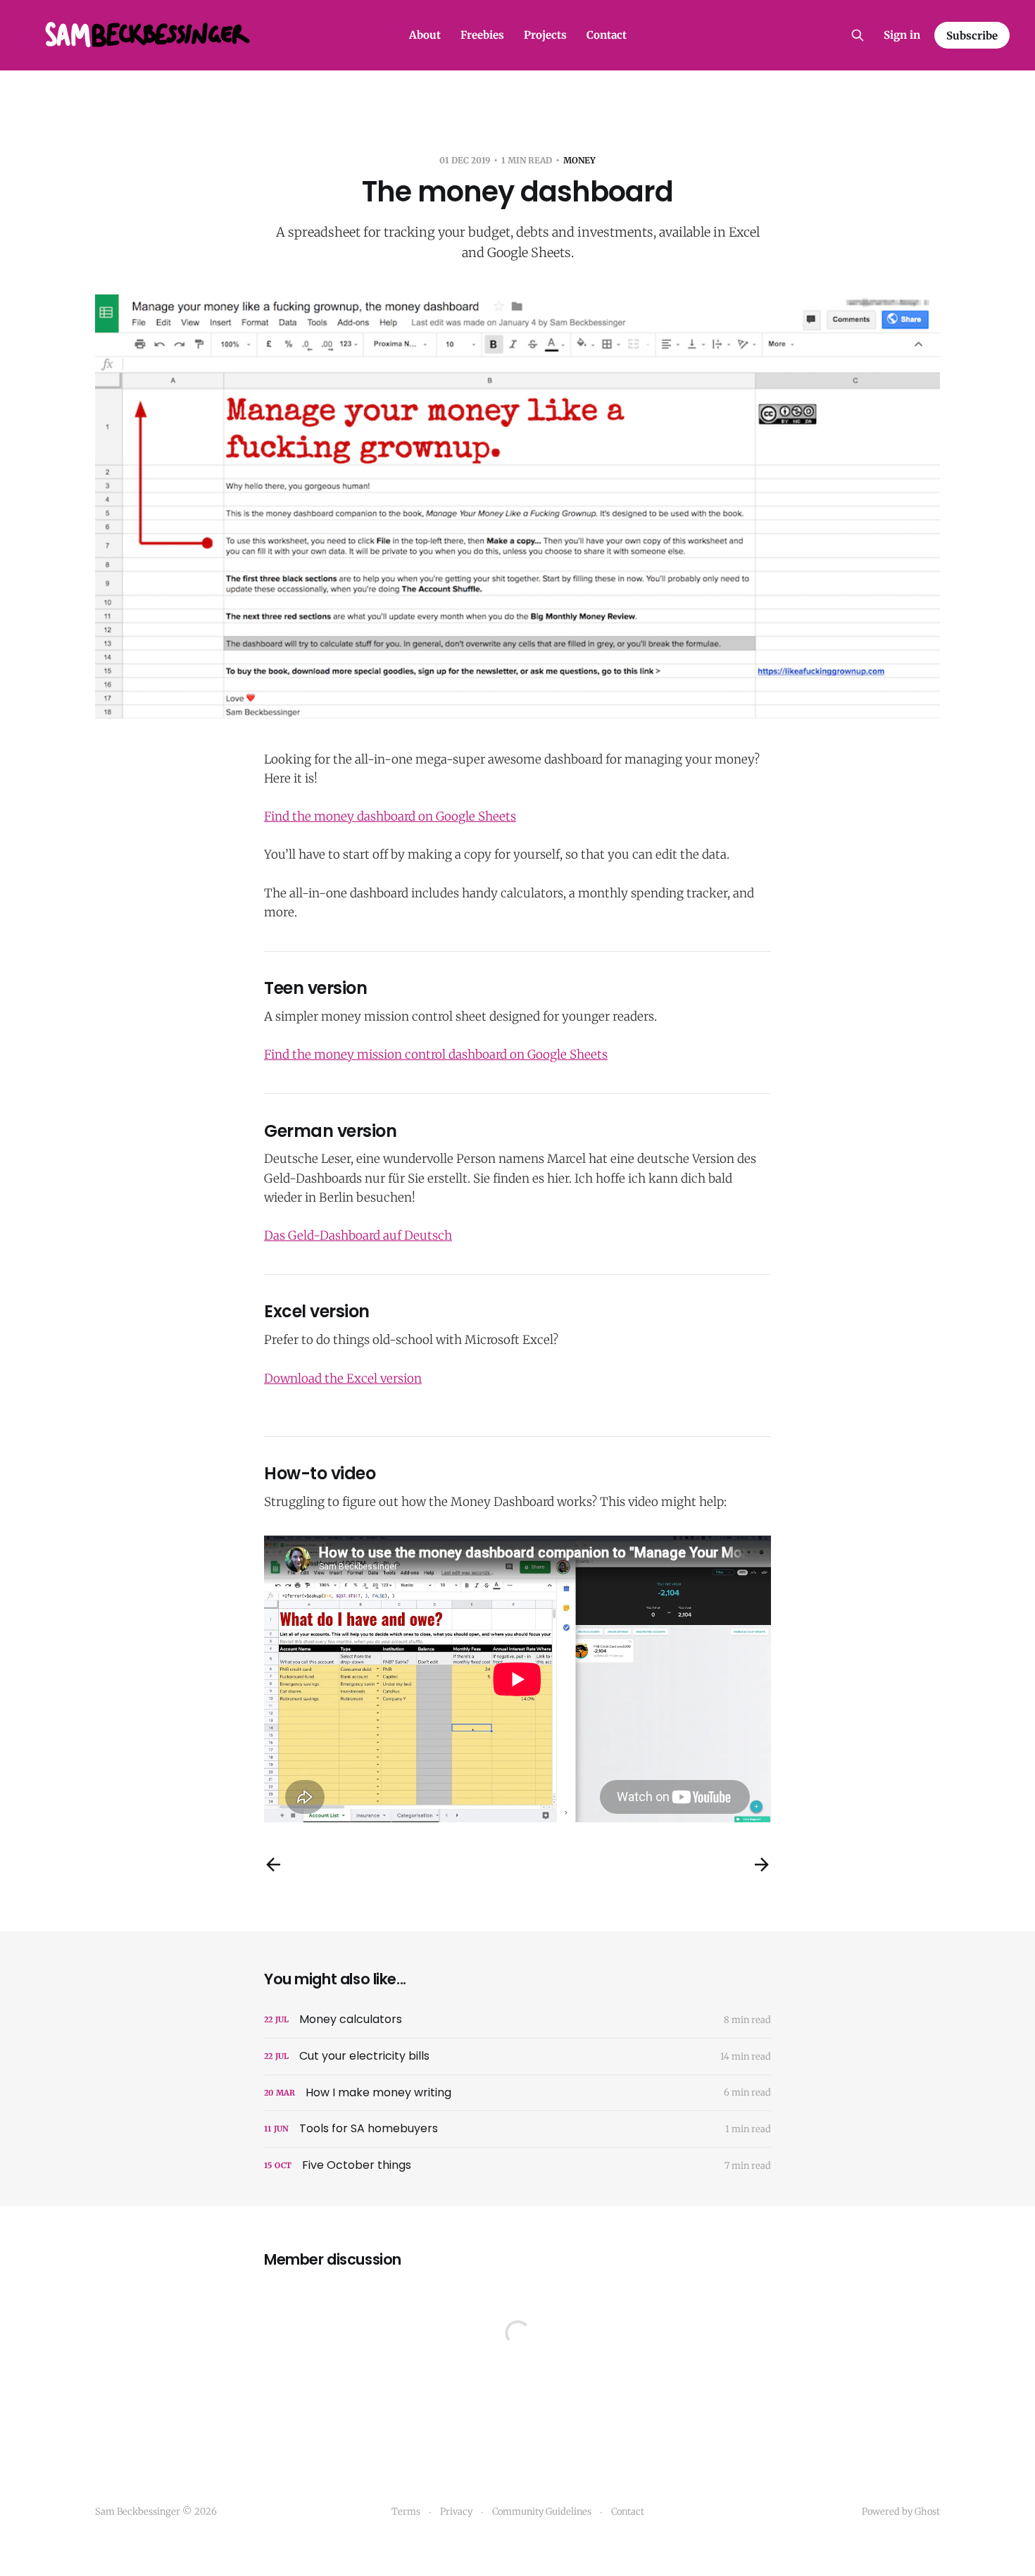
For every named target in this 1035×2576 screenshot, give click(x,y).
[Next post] (762, 1865)
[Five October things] (517, 2166)
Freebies (482, 35)
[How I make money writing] (517, 2093)
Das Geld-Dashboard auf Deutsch (358, 1236)
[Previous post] (273, 1865)
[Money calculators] (517, 2020)
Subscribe (972, 36)
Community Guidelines (542, 2512)
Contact (607, 35)
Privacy (456, 2512)
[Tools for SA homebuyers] (517, 2129)
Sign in (902, 35)
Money (579, 160)
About (425, 35)
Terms (406, 2512)
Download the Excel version (343, 1379)
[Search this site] (858, 35)
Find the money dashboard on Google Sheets (390, 816)
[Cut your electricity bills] (517, 2057)
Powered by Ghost (901, 2512)
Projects (545, 35)
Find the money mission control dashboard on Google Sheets (436, 1054)
